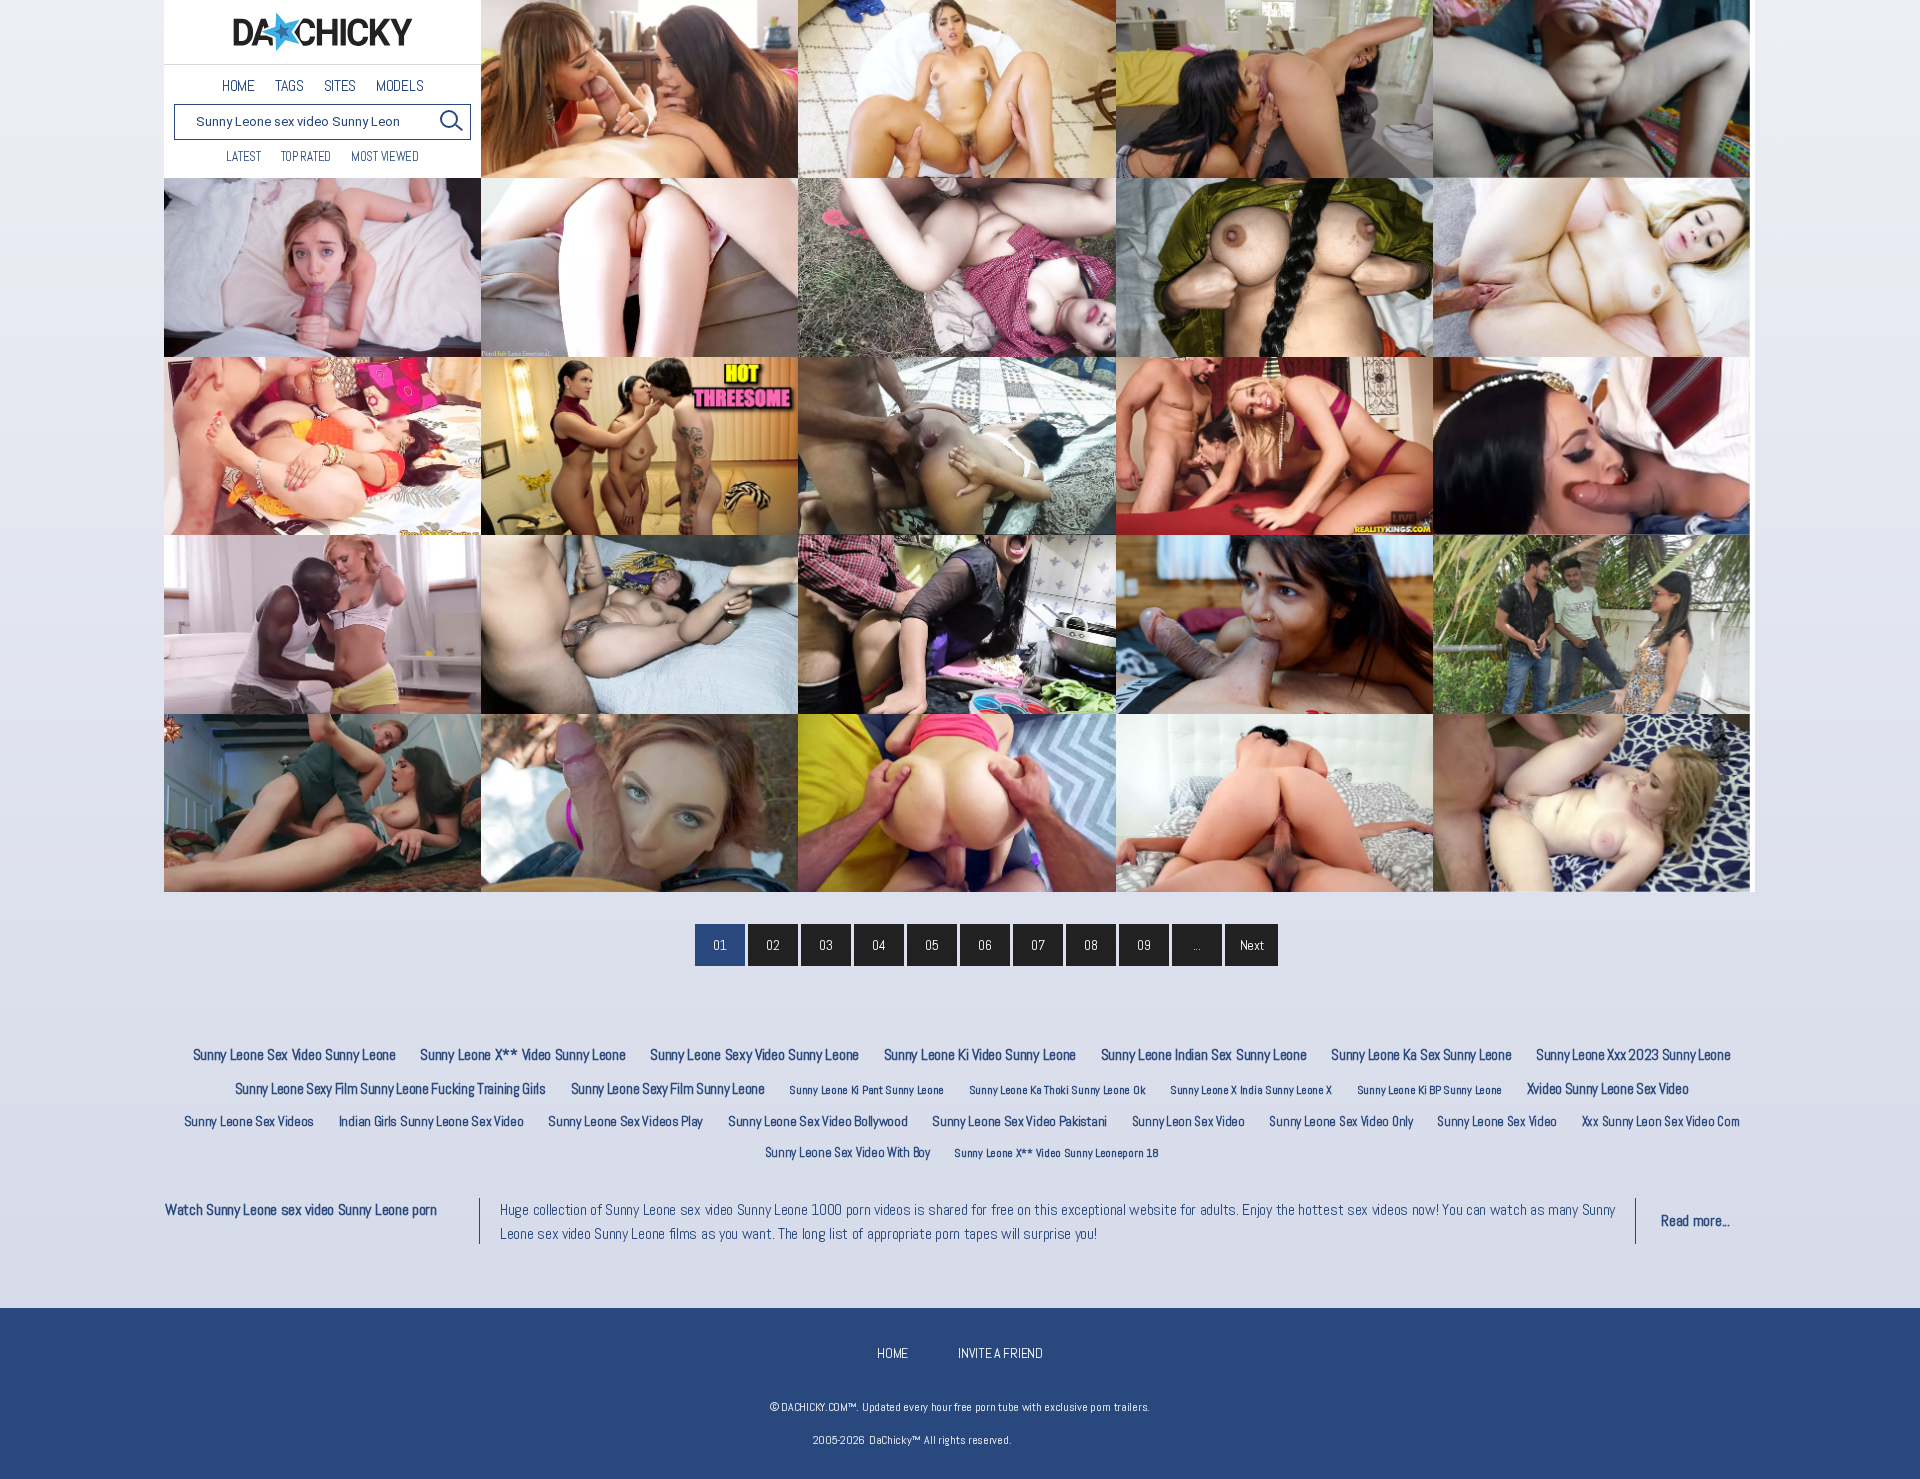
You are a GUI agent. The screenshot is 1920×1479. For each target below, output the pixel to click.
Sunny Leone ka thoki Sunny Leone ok (1057, 1090)
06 (984, 945)
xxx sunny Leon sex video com (1661, 1121)
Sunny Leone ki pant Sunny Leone (866, 1090)
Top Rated (306, 156)
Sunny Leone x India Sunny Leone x (1251, 1090)
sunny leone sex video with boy (847, 1152)
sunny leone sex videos (249, 1121)
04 (878, 945)
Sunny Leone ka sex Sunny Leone (1421, 1054)
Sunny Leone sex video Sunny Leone (294, 1054)
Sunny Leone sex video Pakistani (1019, 1121)
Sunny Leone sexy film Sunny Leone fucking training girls (390, 1088)
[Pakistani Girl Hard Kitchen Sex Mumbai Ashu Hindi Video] (956, 624)
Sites (340, 86)
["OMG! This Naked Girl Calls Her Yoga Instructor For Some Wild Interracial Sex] (322, 624)
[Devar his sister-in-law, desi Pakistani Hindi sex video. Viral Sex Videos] (1591, 89)
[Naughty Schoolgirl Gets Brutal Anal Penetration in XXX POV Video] (639, 267)
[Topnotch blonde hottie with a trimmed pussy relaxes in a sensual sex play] (1591, 803)
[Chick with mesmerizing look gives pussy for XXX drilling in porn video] (322, 803)
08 (1090, 945)
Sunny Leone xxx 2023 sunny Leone (1633, 1054)
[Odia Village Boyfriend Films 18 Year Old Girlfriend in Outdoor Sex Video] (956, 267)
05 (931, 945)
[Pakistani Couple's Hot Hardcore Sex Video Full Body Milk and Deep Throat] (1591, 624)
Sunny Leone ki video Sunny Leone (980, 1054)
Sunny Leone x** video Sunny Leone (522, 1054)
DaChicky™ (322, 32)
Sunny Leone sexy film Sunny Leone (668, 1088)
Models (399, 86)
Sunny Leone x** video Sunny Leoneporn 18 (1056, 1153)
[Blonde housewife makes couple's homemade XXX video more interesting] (1274, 446)
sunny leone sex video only (1340, 1121)
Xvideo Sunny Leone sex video (1608, 1088)
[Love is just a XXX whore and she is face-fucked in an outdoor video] (639, 803)
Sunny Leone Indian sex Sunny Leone (1204, 1054)
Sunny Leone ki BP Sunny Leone (1429, 1090)
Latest (243, 156)
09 (1143, 945)
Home (238, 86)
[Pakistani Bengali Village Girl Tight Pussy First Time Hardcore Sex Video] (1274, 267)
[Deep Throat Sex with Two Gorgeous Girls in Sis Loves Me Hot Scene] (639, 446)
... (1197, 945)
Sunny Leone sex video (1497, 1121)
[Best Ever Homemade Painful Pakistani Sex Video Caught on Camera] (322, 446)
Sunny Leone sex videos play (625, 1121)
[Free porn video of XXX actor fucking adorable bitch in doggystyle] (956, 803)
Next (1252, 945)
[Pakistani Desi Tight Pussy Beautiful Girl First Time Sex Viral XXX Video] (639, 624)
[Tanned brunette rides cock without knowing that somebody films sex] (1274, 803)
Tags (289, 86)
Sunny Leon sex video (1188, 1121)
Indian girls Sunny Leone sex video (431, 1121)
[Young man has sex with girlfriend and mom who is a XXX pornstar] (639, 89)
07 (1037, 945)
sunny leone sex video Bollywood (818, 1121)
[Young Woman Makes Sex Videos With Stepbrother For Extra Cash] (322, 267)
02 (772, 945)
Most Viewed (385, 156)
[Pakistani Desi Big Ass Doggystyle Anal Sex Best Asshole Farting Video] (956, 446)
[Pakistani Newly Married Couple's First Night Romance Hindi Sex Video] (1274, 624)
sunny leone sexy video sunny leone (754, 1054)
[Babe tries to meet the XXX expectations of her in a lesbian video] (1274, 89)
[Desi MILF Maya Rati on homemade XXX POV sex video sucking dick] (1591, 446)
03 (825, 945)
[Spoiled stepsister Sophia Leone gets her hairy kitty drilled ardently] (956, 89)
